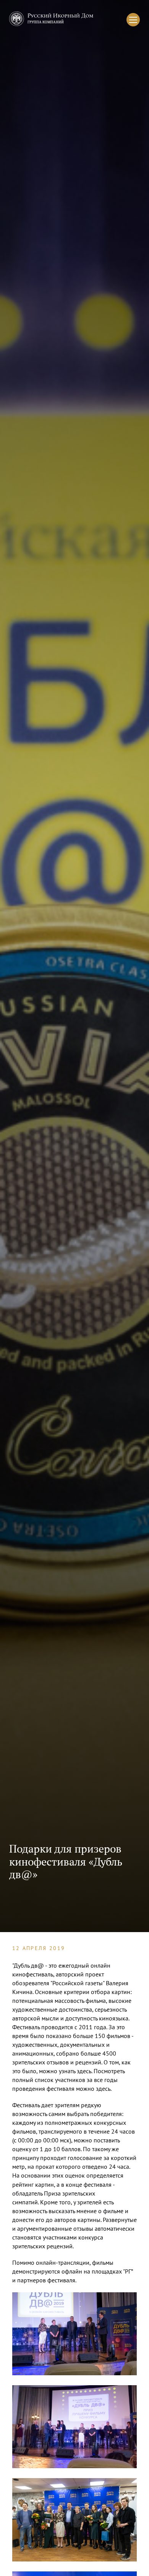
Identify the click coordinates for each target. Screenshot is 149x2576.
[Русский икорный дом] (51, 20)
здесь (84, 2071)
